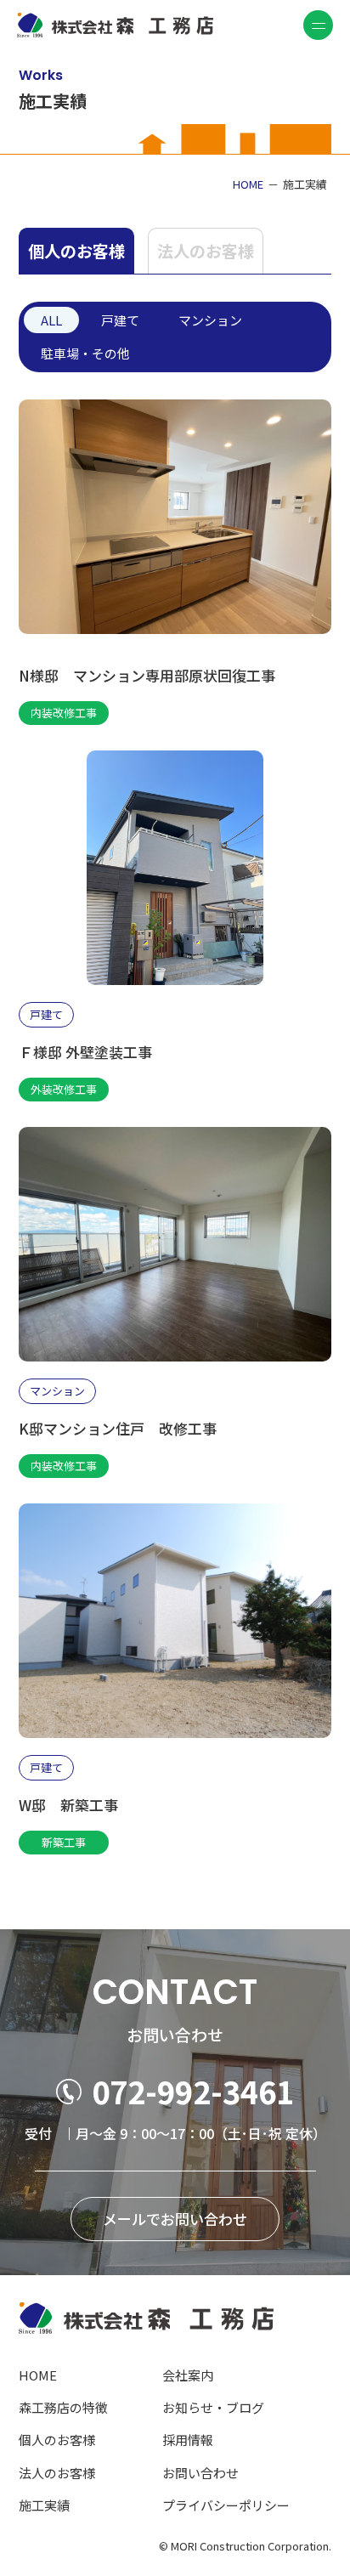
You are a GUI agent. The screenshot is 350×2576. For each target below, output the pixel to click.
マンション (210, 320)
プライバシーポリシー (226, 2505)
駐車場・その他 (85, 353)
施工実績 (44, 2505)
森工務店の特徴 (63, 2407)
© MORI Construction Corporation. (245, 2546)
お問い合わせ (200, 2473)
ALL (51, 320)
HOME (38, 2375)
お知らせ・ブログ (213, 2407)
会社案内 (188, 2375)
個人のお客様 (76, 250)
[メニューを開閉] (318, 25)
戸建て (120, 320)
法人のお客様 (206, 250)
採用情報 (188, 2440)
